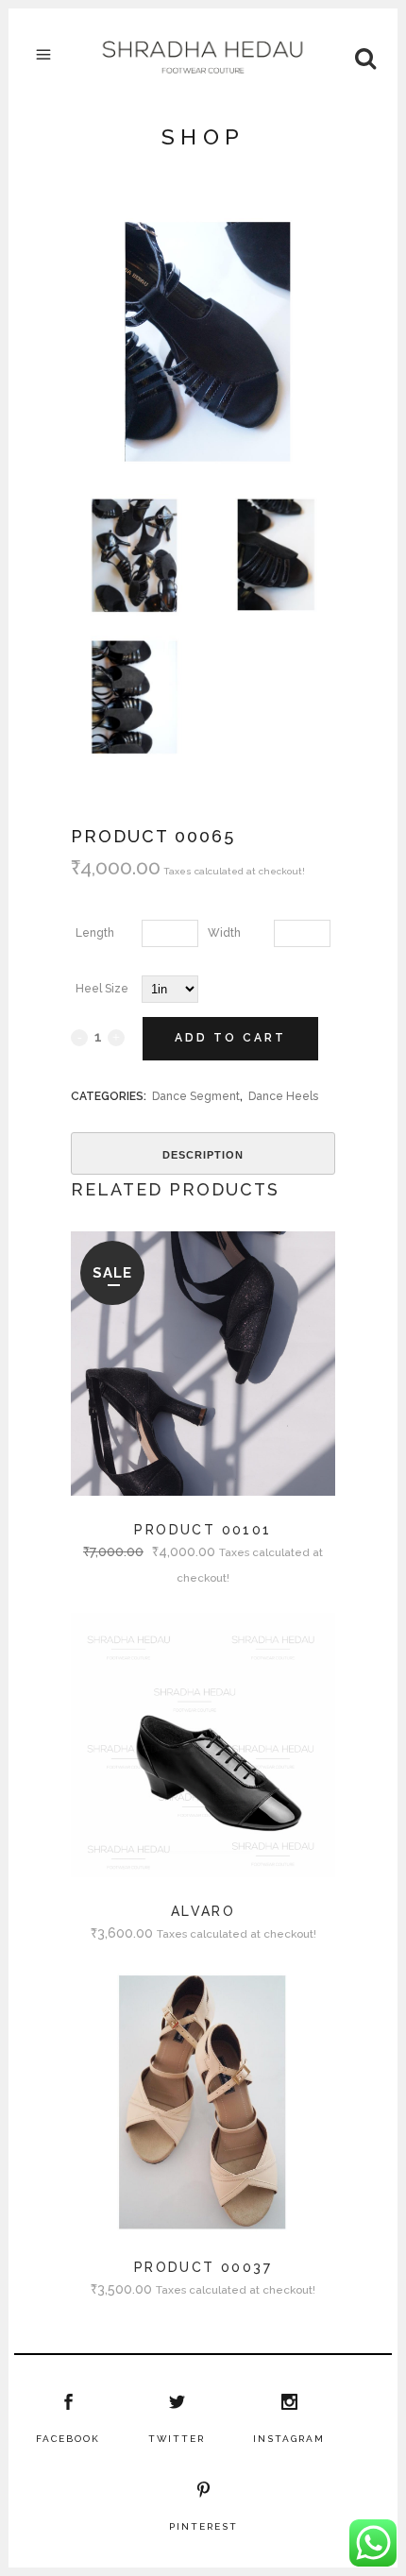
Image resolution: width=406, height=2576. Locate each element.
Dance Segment (196, 1096)
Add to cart (230, 1038)
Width (224, 933)
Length (95, 933)
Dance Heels (283, 1096)
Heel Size (102, 989)
